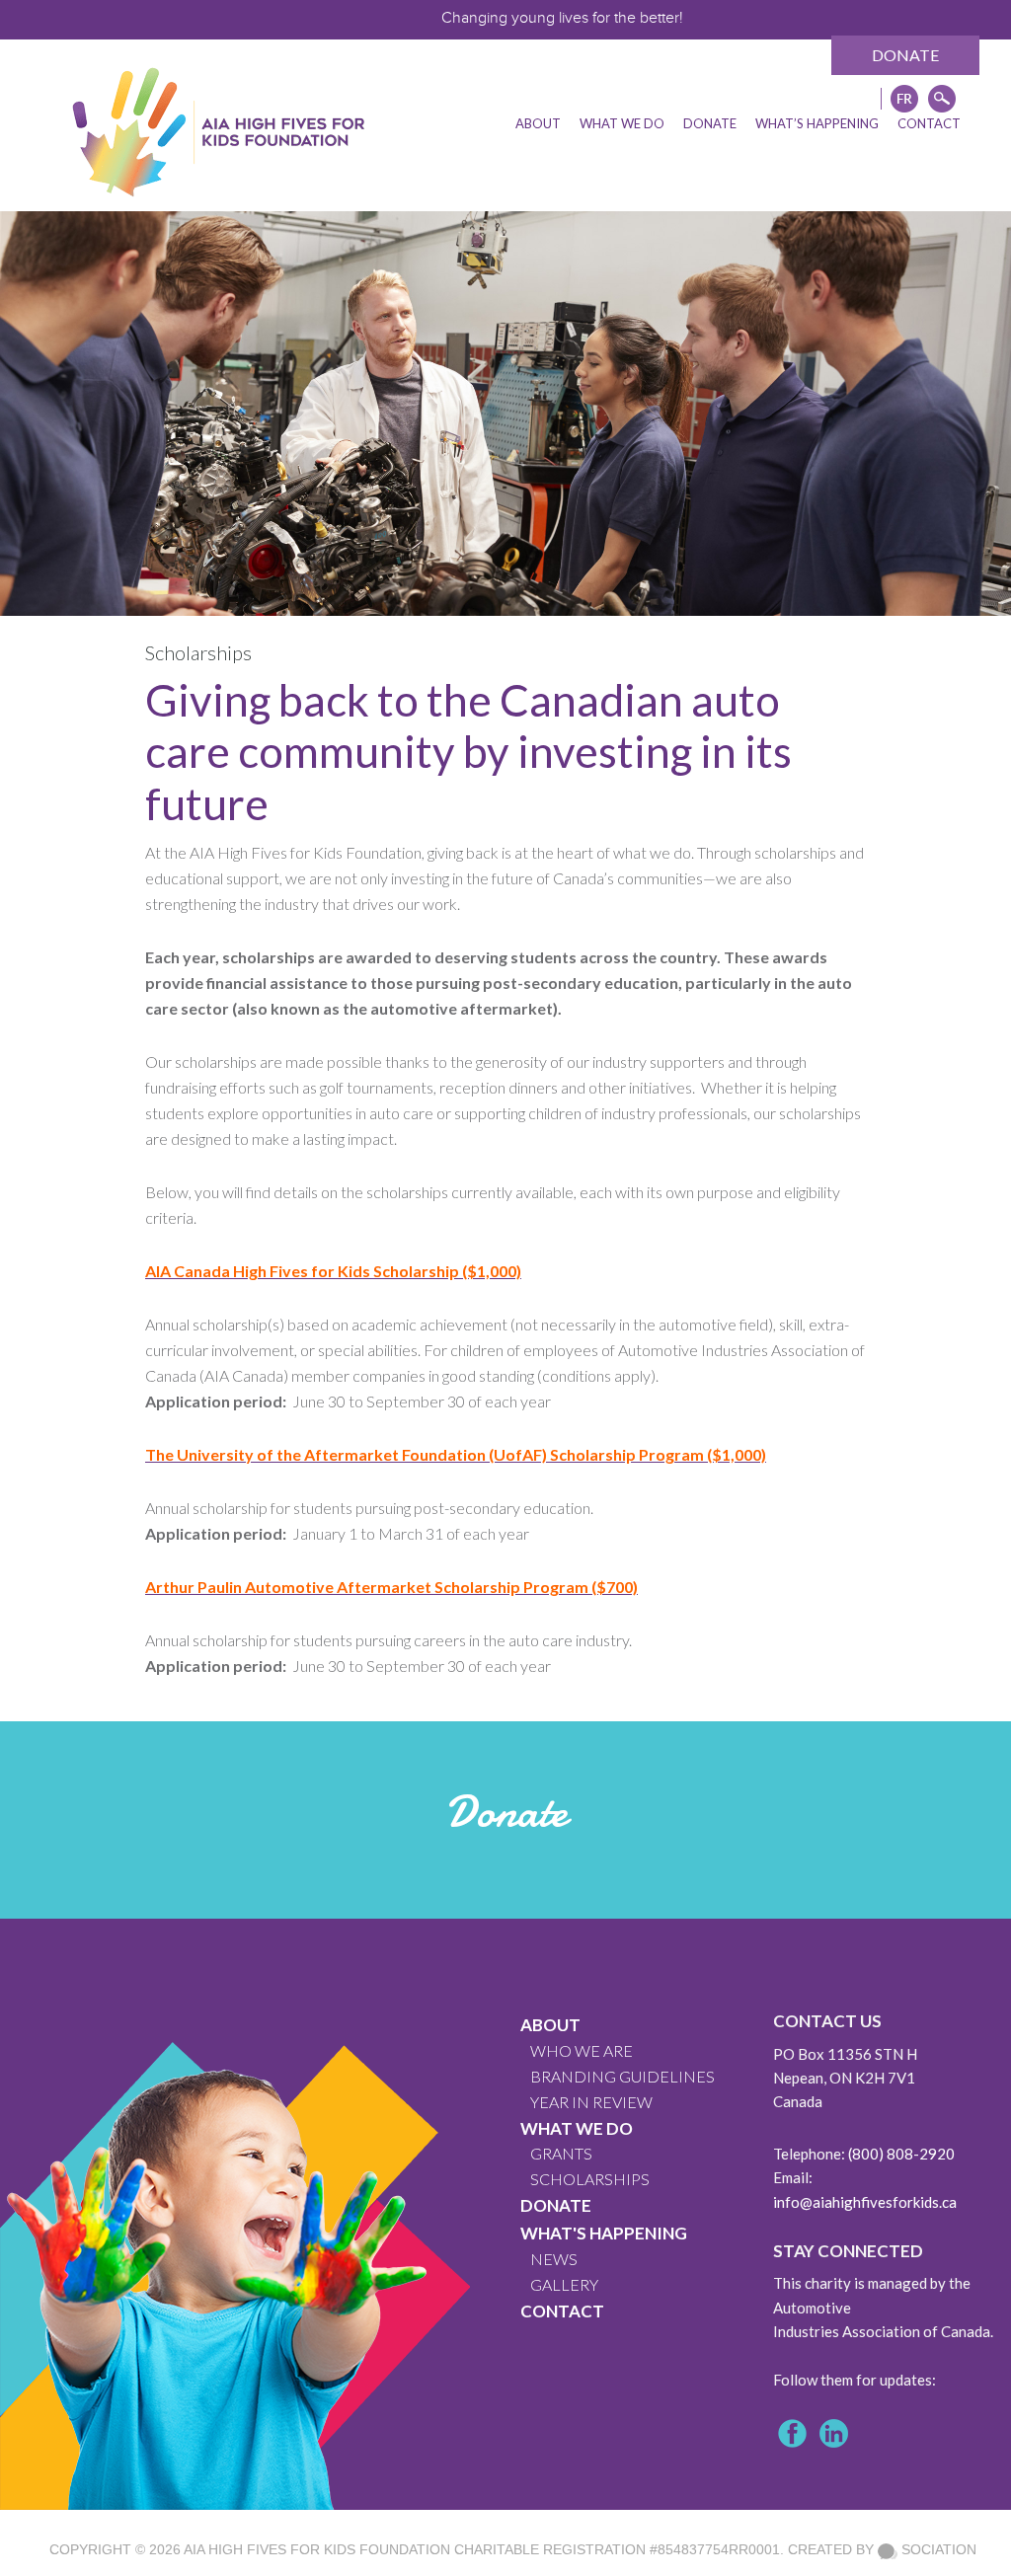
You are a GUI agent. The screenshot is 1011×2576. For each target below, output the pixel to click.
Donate (905, 55)
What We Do (577, 2128)
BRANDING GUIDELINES (622, 2076)
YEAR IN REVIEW (591, 2102)
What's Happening (604, 2233)
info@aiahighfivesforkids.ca (865, 2202)
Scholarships (590, 2179)
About (550, 2025)
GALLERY (564, 2284)
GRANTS (561, 2153)
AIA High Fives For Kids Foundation (317, 2549)
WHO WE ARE (582, 2050)
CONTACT (562, 2311)
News (554, 2259)
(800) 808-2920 (901, 2154)
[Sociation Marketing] (888, 2549)
